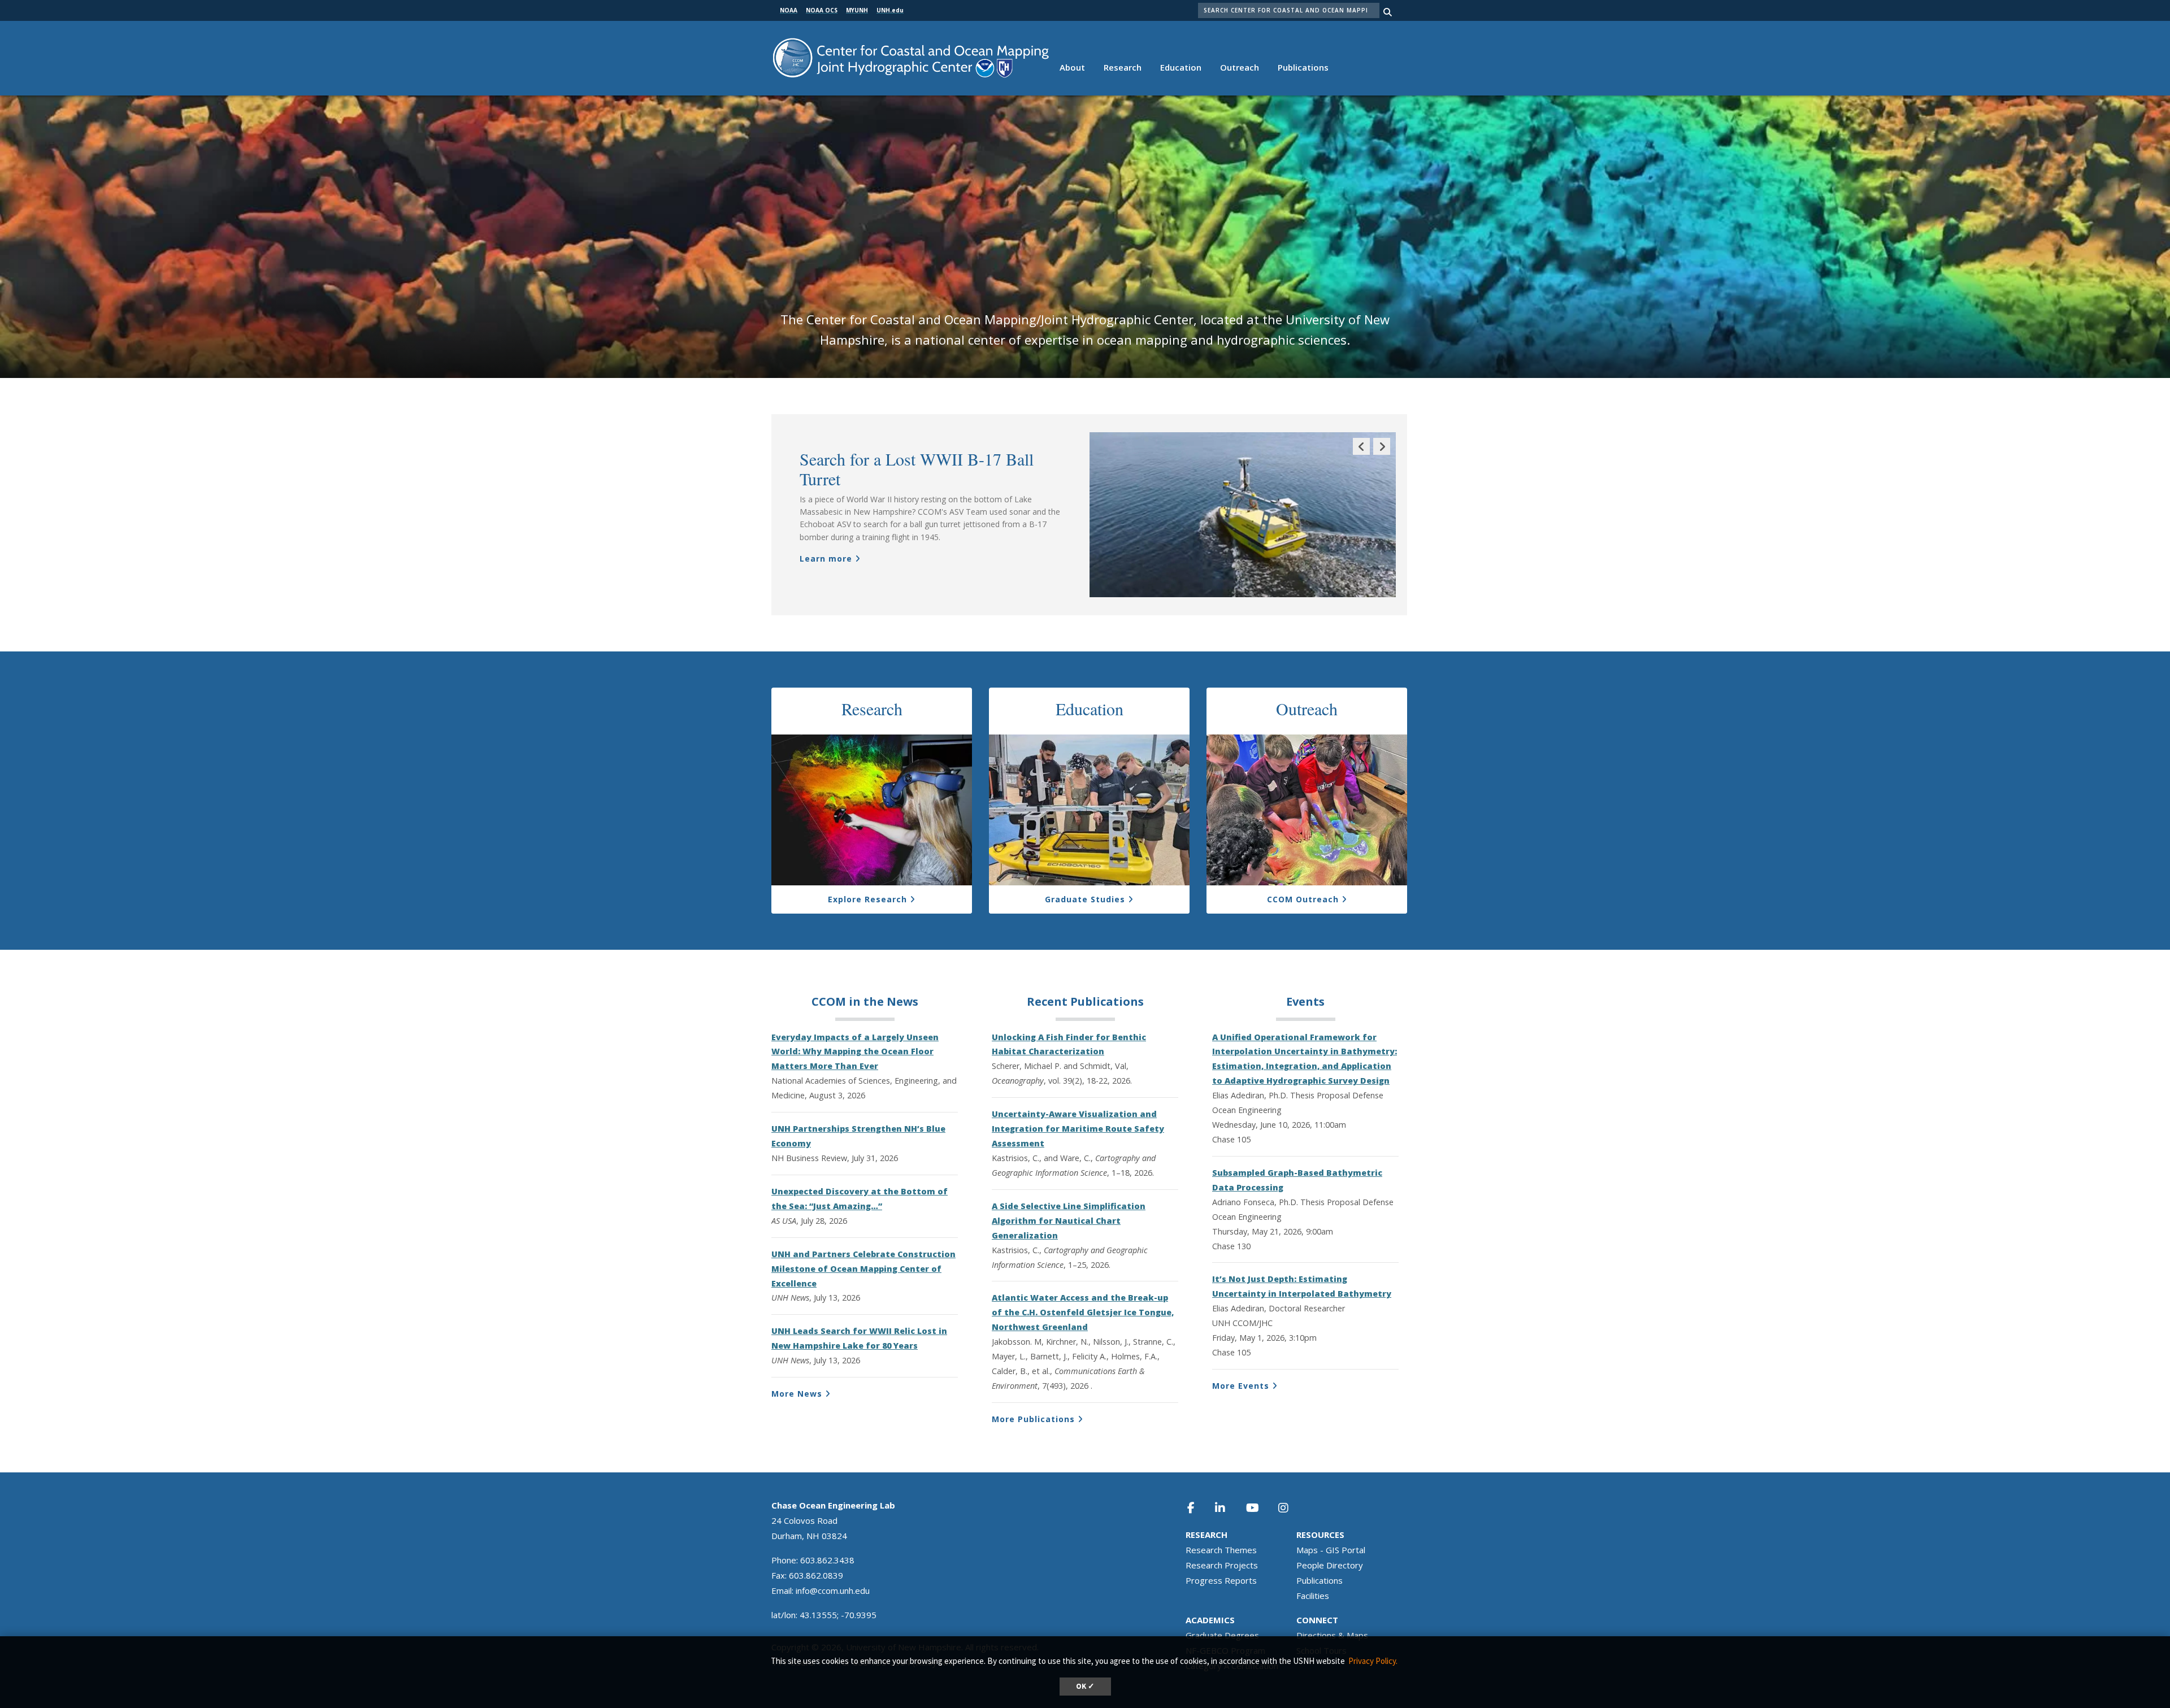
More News (797, 1394)
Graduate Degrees (1222, 1635)
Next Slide (1382, 455)
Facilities (1313, 1596)
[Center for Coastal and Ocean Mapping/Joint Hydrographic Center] (911, 57)
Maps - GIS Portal (1331, 1550)
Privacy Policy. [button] (1373, 1661)
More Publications (1033, 1419)
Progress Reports (1221, 1580)
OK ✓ (1085, 1686)
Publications (1303, 67)
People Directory (1330, 1565)
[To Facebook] (1199, 1508)
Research (1123, 67)
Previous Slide (1361, 455)
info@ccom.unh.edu (833, 1590)
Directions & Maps (1332, 1635)
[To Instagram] (1291, 1508)
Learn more (826, 559)
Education (1181, 67)
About (1072, 67)
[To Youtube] (1259, 1508)
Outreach (1240, 67)
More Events (1241, 1386)
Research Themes (1221, 1550)
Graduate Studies (1085, 899)
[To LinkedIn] (1227, 1508)
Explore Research (867, 899)
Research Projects (1222, 1565)
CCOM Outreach (1303, 899)
